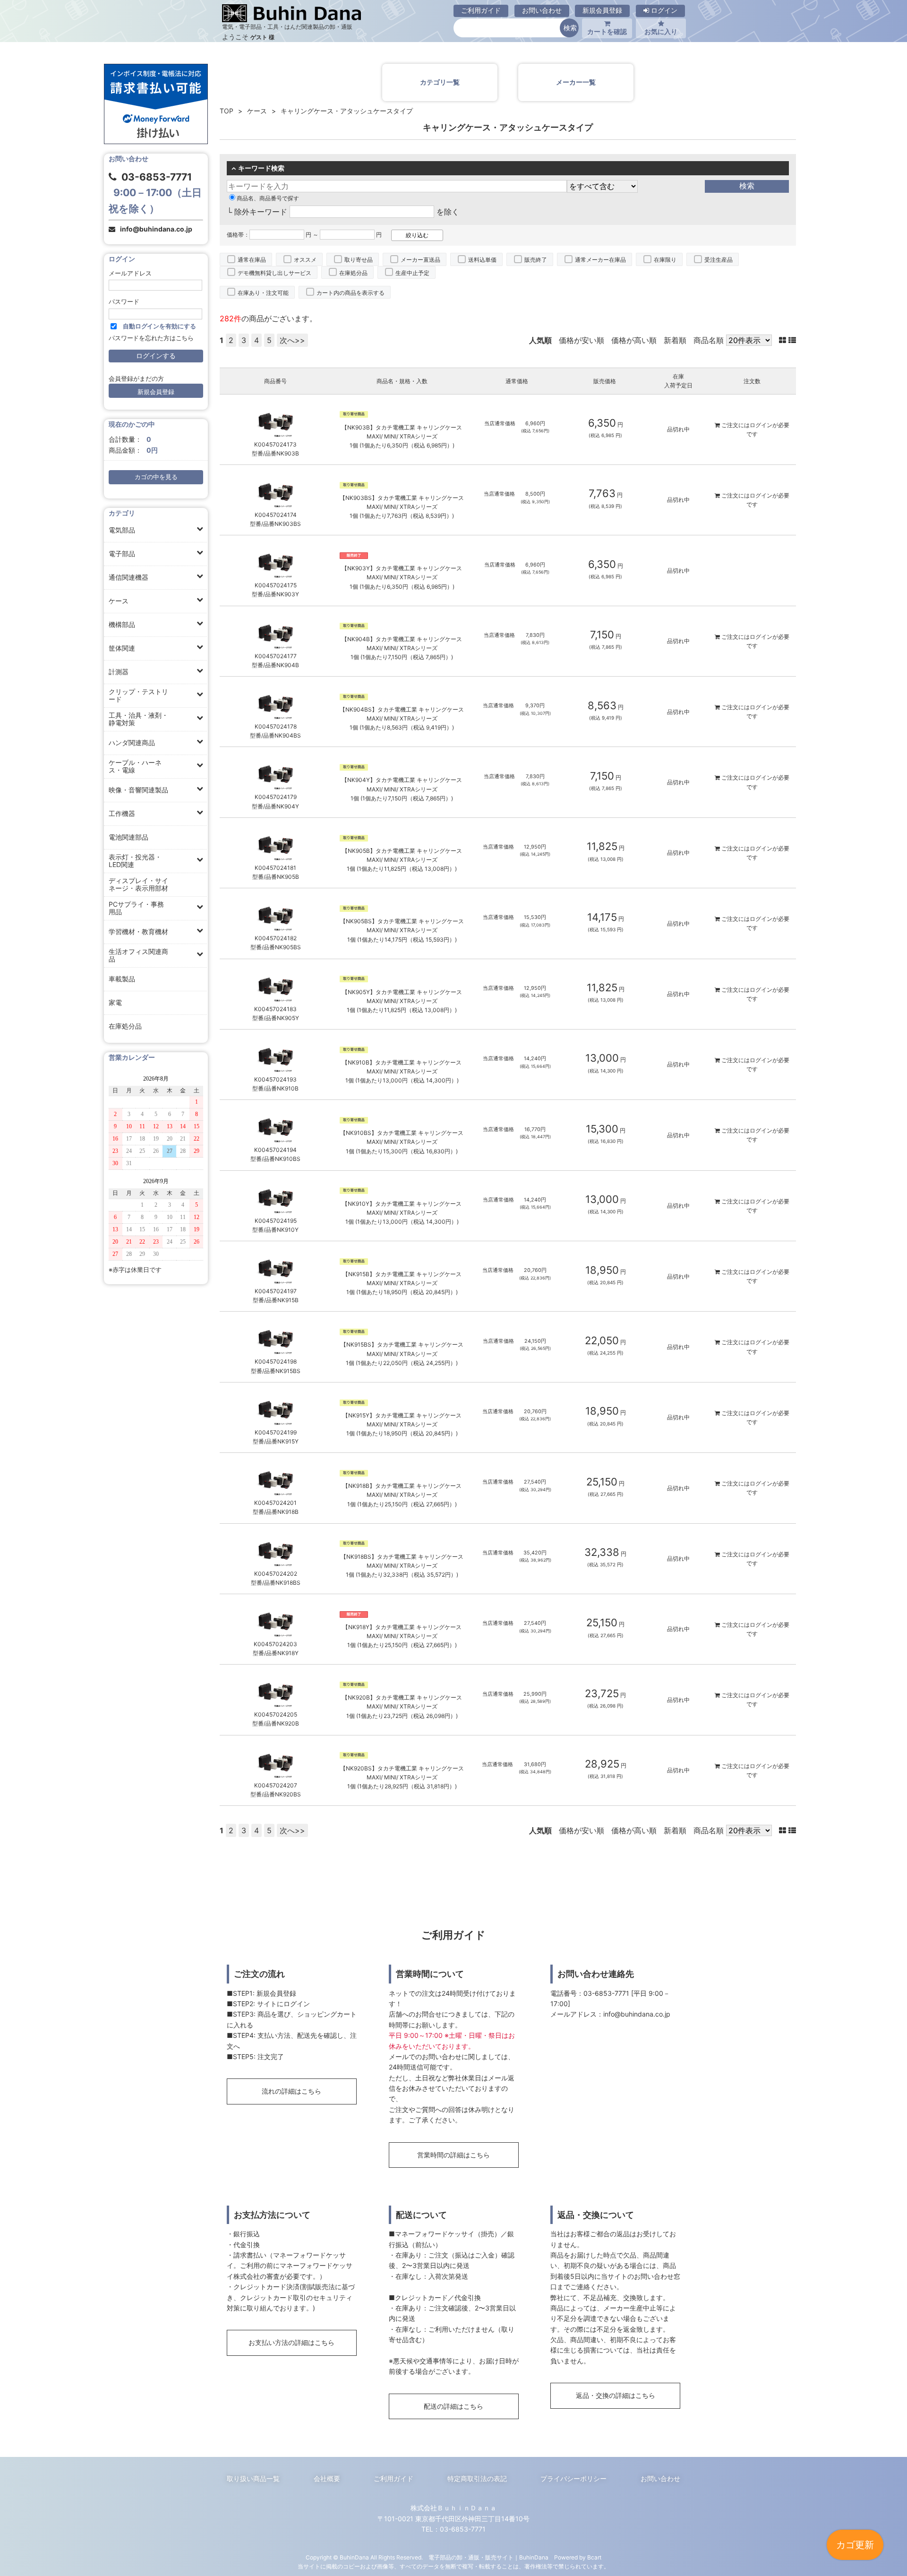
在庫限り (665, 260)
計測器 (119, 672)
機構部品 (122, 624)
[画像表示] (784, 340)
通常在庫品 (252, 260)
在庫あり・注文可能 (263, 293)
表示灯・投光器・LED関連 (135, 861)
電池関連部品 (128, 837)
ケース (119, 601)
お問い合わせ (542, 10)
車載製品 (122, 979)
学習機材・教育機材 (138, 932)
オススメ (305, 260)
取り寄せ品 (359, 260)
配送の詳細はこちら (453, 2406)
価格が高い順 (634, 340)
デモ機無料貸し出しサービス (274, 273)
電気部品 (122, 530)
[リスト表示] (792, 340)
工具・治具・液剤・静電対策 (138, 719)
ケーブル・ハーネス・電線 (135, 766)
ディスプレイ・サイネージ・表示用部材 (138, 884)
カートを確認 (607, 31)
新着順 (675, 340)
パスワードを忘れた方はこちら (151, 338)
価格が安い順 (582, 340)
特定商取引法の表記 (477, 2478)
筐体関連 (122, 648)
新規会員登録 (602, 10)
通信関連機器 (128, 577)
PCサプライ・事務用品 (136, 908)
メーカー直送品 (420, 260)
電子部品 (122, 554)
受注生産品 (719, 260)
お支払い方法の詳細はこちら (291, 2342)
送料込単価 (482, 260)
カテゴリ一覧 (440, 82)
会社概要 (327, 2478)
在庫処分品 (125, 1026)
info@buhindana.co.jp (156, 229)
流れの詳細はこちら (291, 2091)
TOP (227, 111)
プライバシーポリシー (573, 2478)
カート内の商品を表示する (351, 293)
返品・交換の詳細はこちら (616, 2395)
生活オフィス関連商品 (138, 955)
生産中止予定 (412, 273)
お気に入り (661, 31)
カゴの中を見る (156, 477)
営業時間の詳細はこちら (453, 2155)
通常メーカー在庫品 (600, 260)
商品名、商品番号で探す (268, 198)
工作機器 (122, 813)
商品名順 (709, 340)
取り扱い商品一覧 (253, 2478)
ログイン (663, 10)
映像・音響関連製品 (138, 790)
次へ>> (292, 340)
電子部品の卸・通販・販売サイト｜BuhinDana (488, 2557)
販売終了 (536, 260)
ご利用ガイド (481, 10)
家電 (115, 1002)
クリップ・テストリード (138, 695)
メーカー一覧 (576, 82)
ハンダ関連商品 (132, 743)
